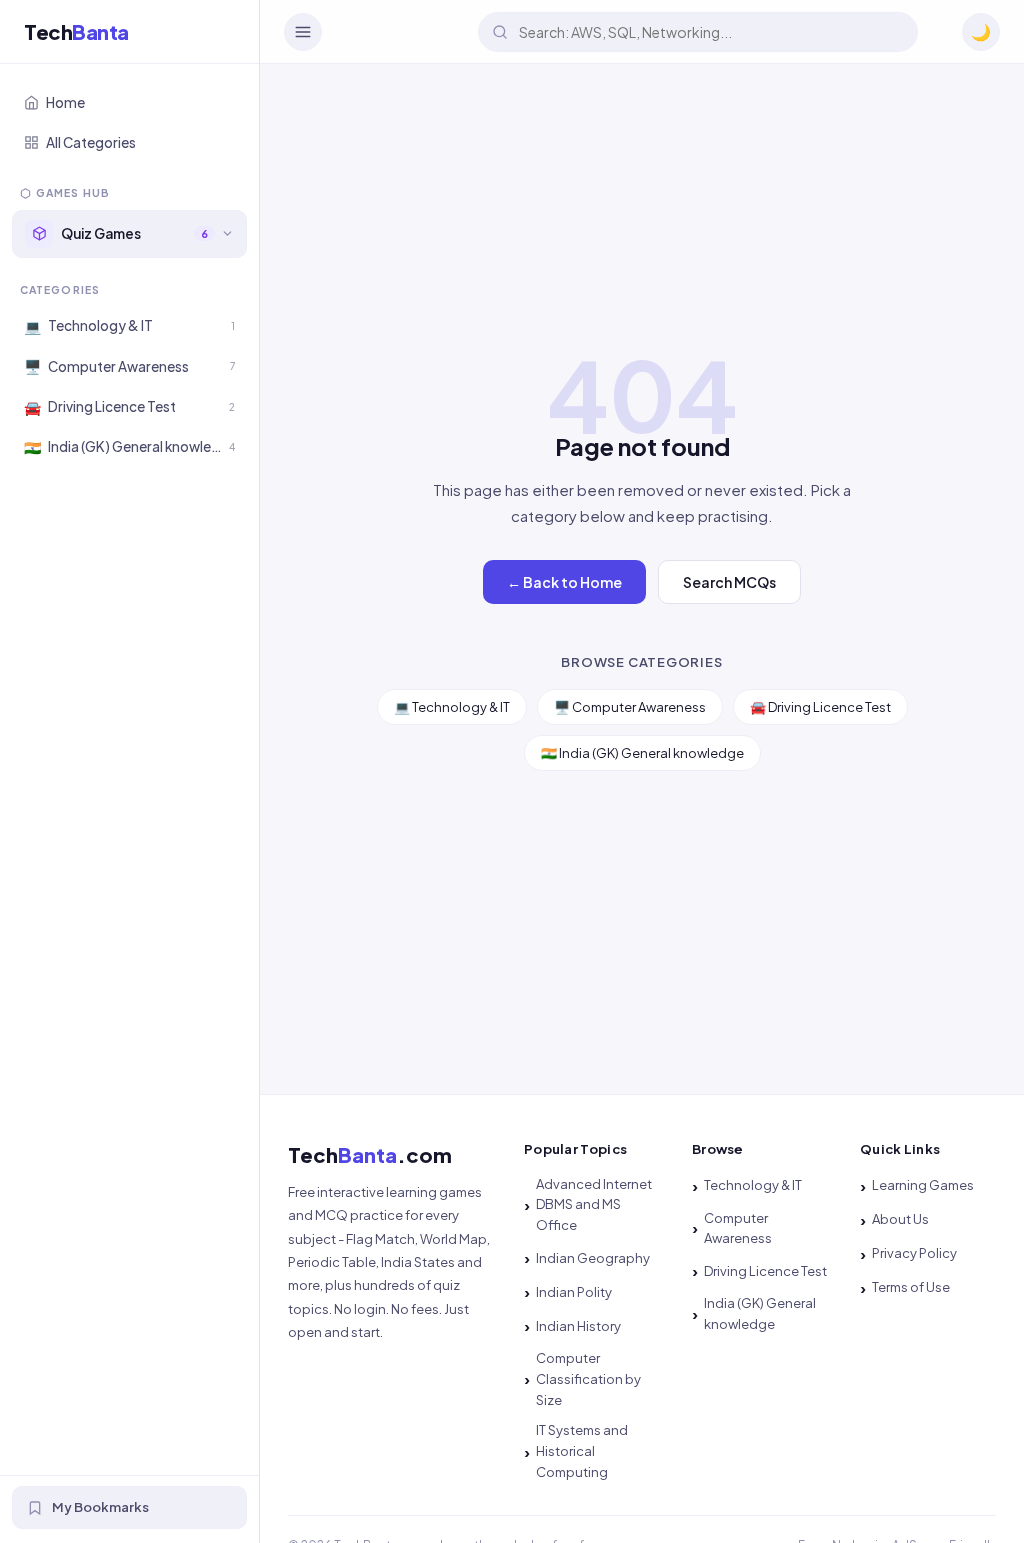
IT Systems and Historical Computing (582, 1451)
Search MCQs (729, 582)
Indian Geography (593, 1258)
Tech (76, 31)
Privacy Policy (914, 1253)
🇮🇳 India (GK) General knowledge (642, 753)
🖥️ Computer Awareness (630, 707)
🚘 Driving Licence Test (820, 707)
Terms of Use (911, 1287)
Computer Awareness (738, 1228)
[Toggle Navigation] (303, 32)
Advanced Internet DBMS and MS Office (594, 1205)
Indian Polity (574, 1292)
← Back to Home (564, 582)
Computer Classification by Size (588, 1379)
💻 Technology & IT (452, 707)
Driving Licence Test (765, 1271)
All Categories (91, 142)
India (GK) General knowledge (760, 1313)
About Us (900, 1219)
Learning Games (923, 1185)
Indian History (578, 1326)
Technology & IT (753, 1185)
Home (65, 102)
